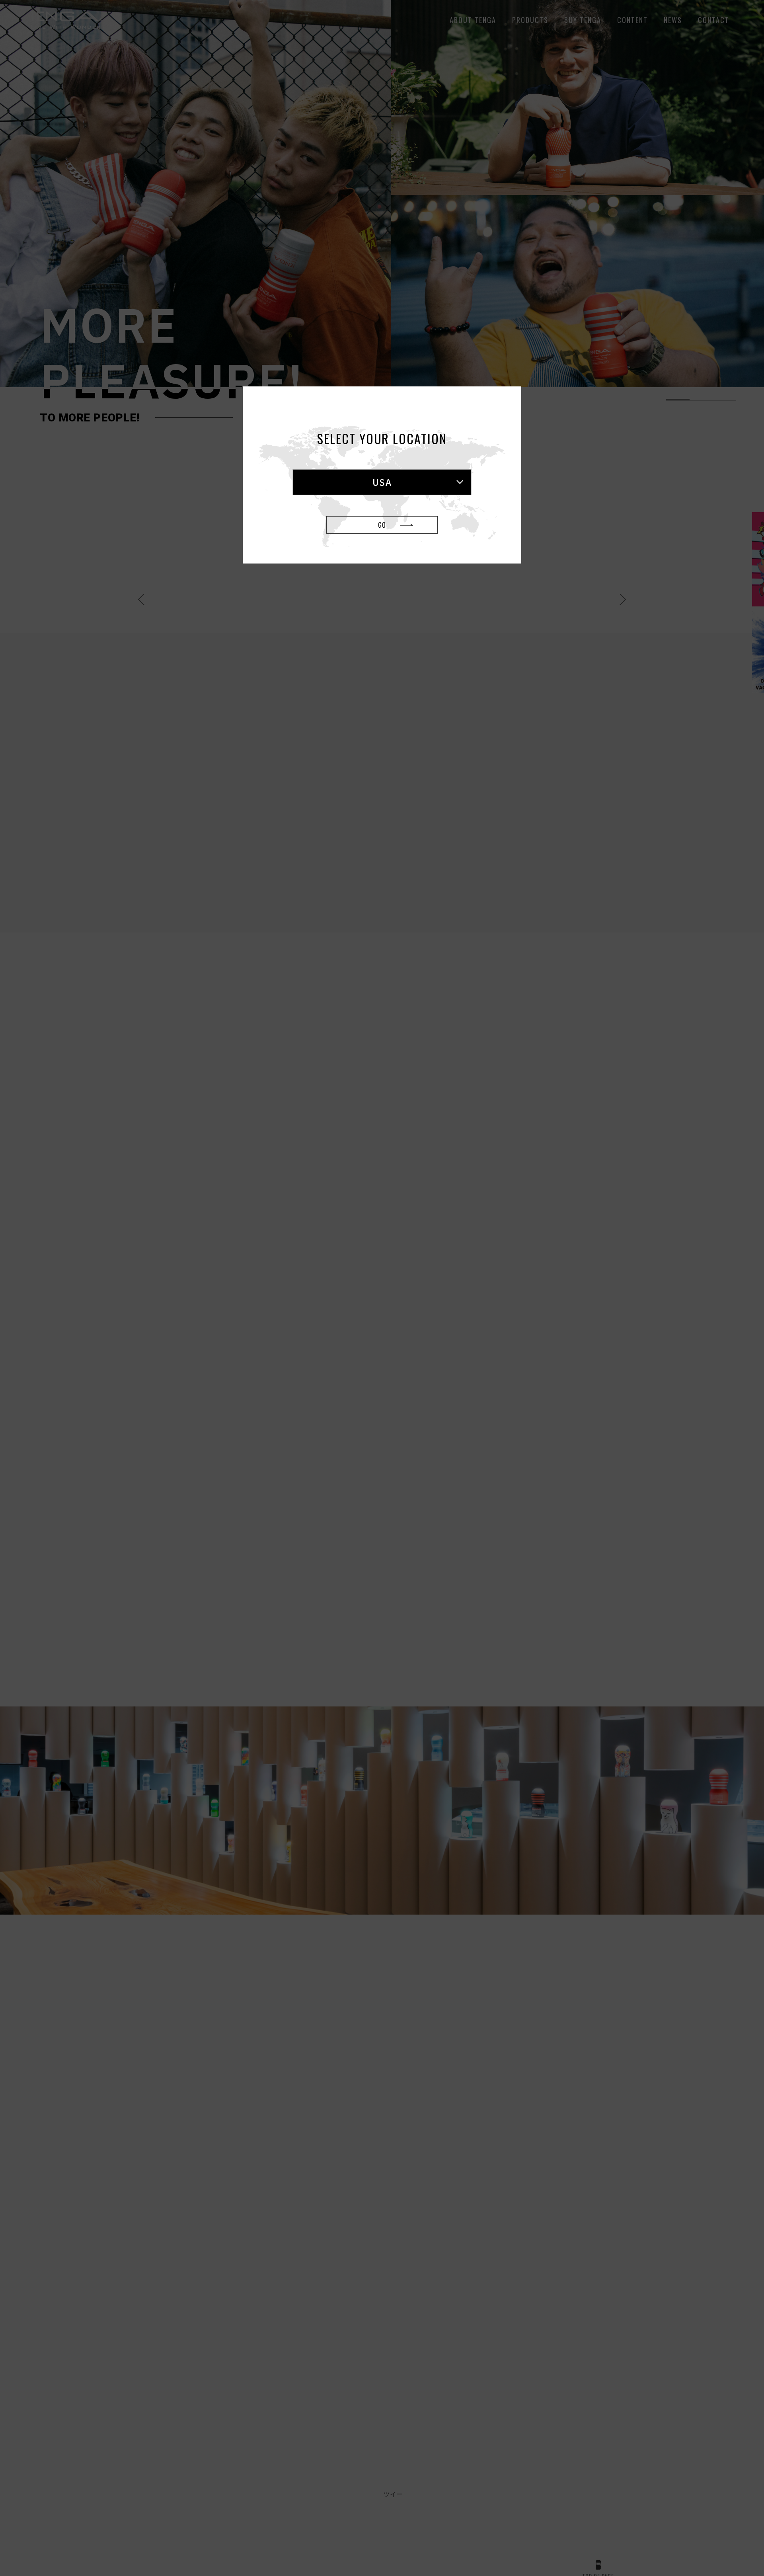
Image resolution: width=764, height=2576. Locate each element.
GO (382, 525)
